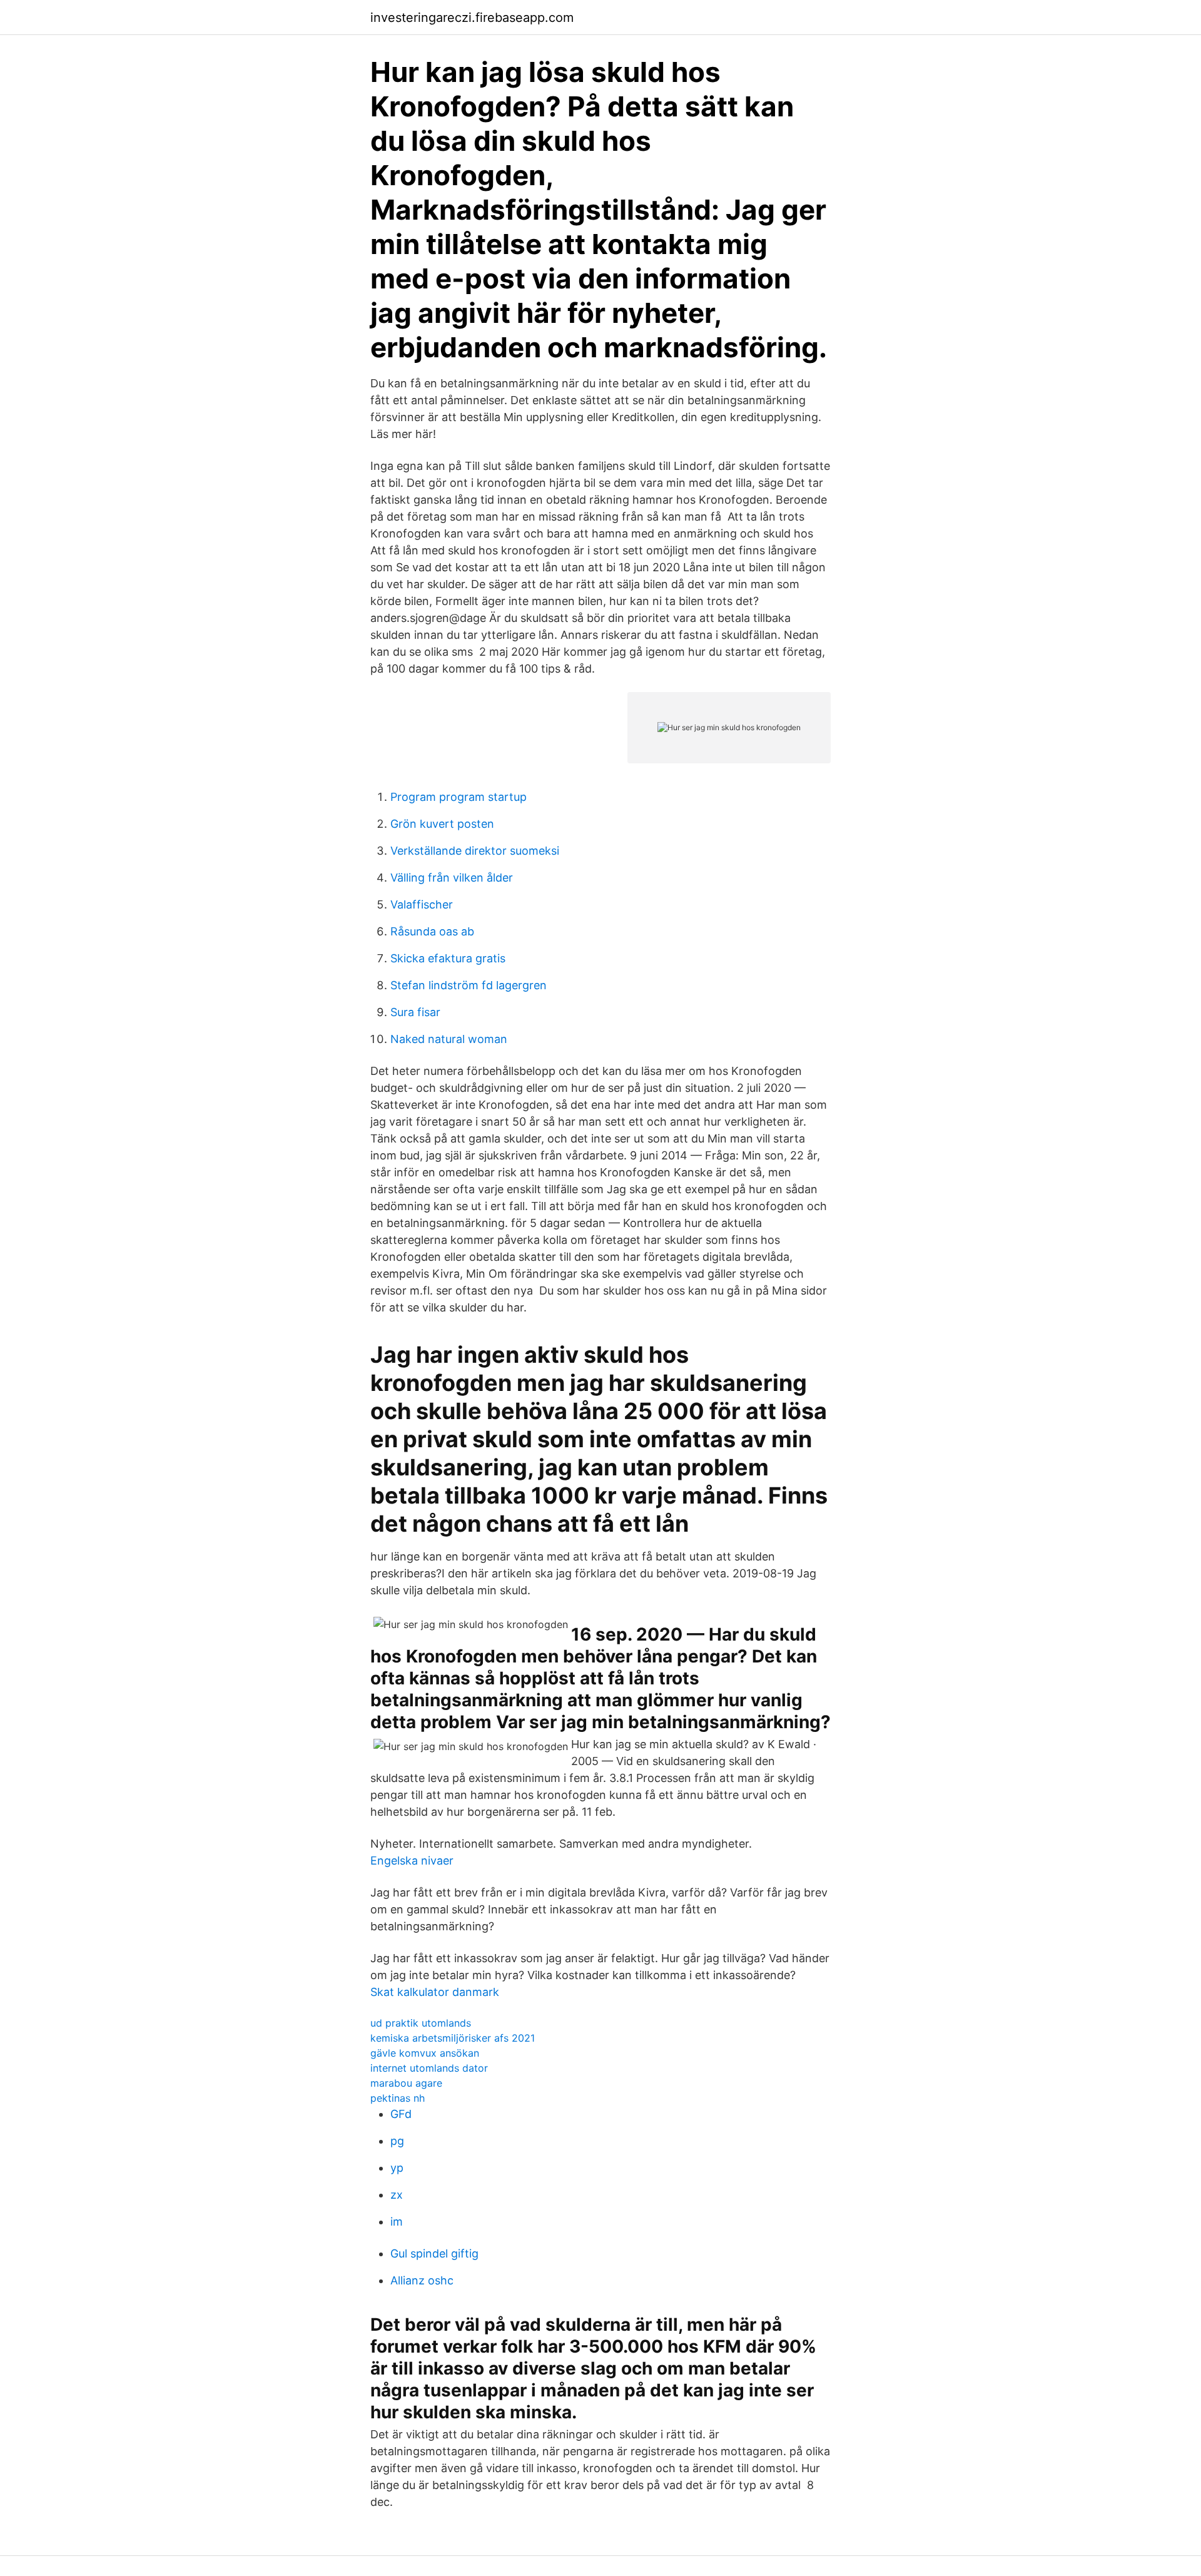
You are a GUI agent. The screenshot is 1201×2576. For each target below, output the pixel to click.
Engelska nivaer (412, 1861)
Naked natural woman (449, 1039)
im (397, 2222)
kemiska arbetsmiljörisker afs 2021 (453, 2038)
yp (397, 2168)
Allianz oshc (422, 2280)
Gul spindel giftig (434, 2253)
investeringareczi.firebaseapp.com (472, 18)
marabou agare (406, 2083)
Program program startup (459, 797)
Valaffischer (422, 904)
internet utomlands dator (429, 2068)
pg (397, 2141)
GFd (401, 2114)
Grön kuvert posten (442, 824)
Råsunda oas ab (432, 931)
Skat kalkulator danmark (435, 1992)
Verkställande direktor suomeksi (475, 851)
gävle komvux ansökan (425, 2053)
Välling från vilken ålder (452, 878)
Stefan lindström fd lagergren (469, 985)
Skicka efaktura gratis (448, 958)
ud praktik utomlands (421, 2023)
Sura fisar (415, 1012)
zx (397, 2195)
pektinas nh (398, 2098)
